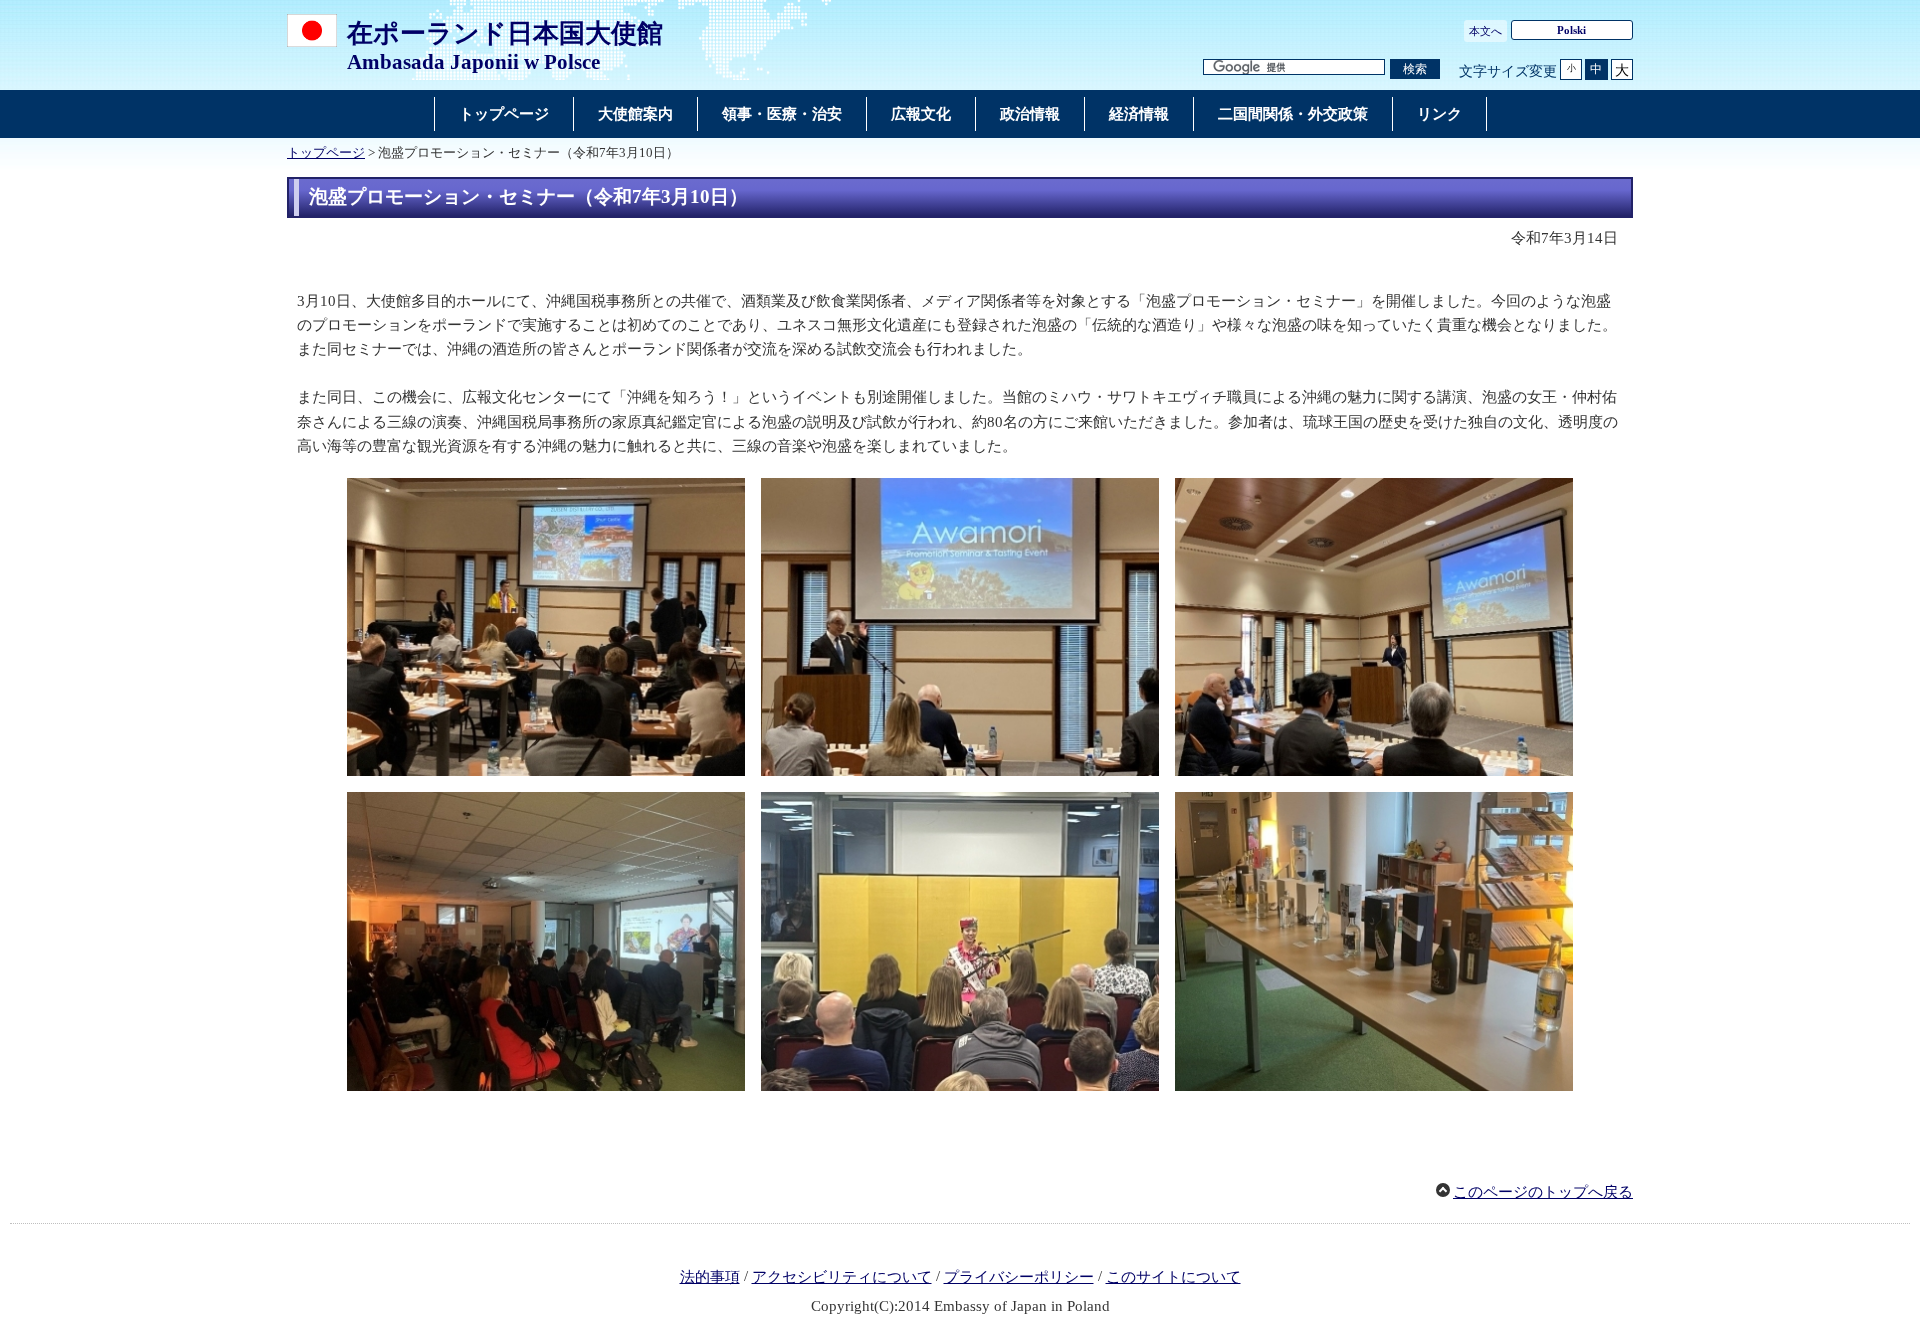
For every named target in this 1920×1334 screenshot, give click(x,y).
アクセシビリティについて (842, 1277)
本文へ (1485, 31)
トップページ (326, 153)
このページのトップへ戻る (1543, 1192)
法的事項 (710, 1277)
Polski (1571, 30)
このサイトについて (1173, 1277)
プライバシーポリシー (1019, 1277)
